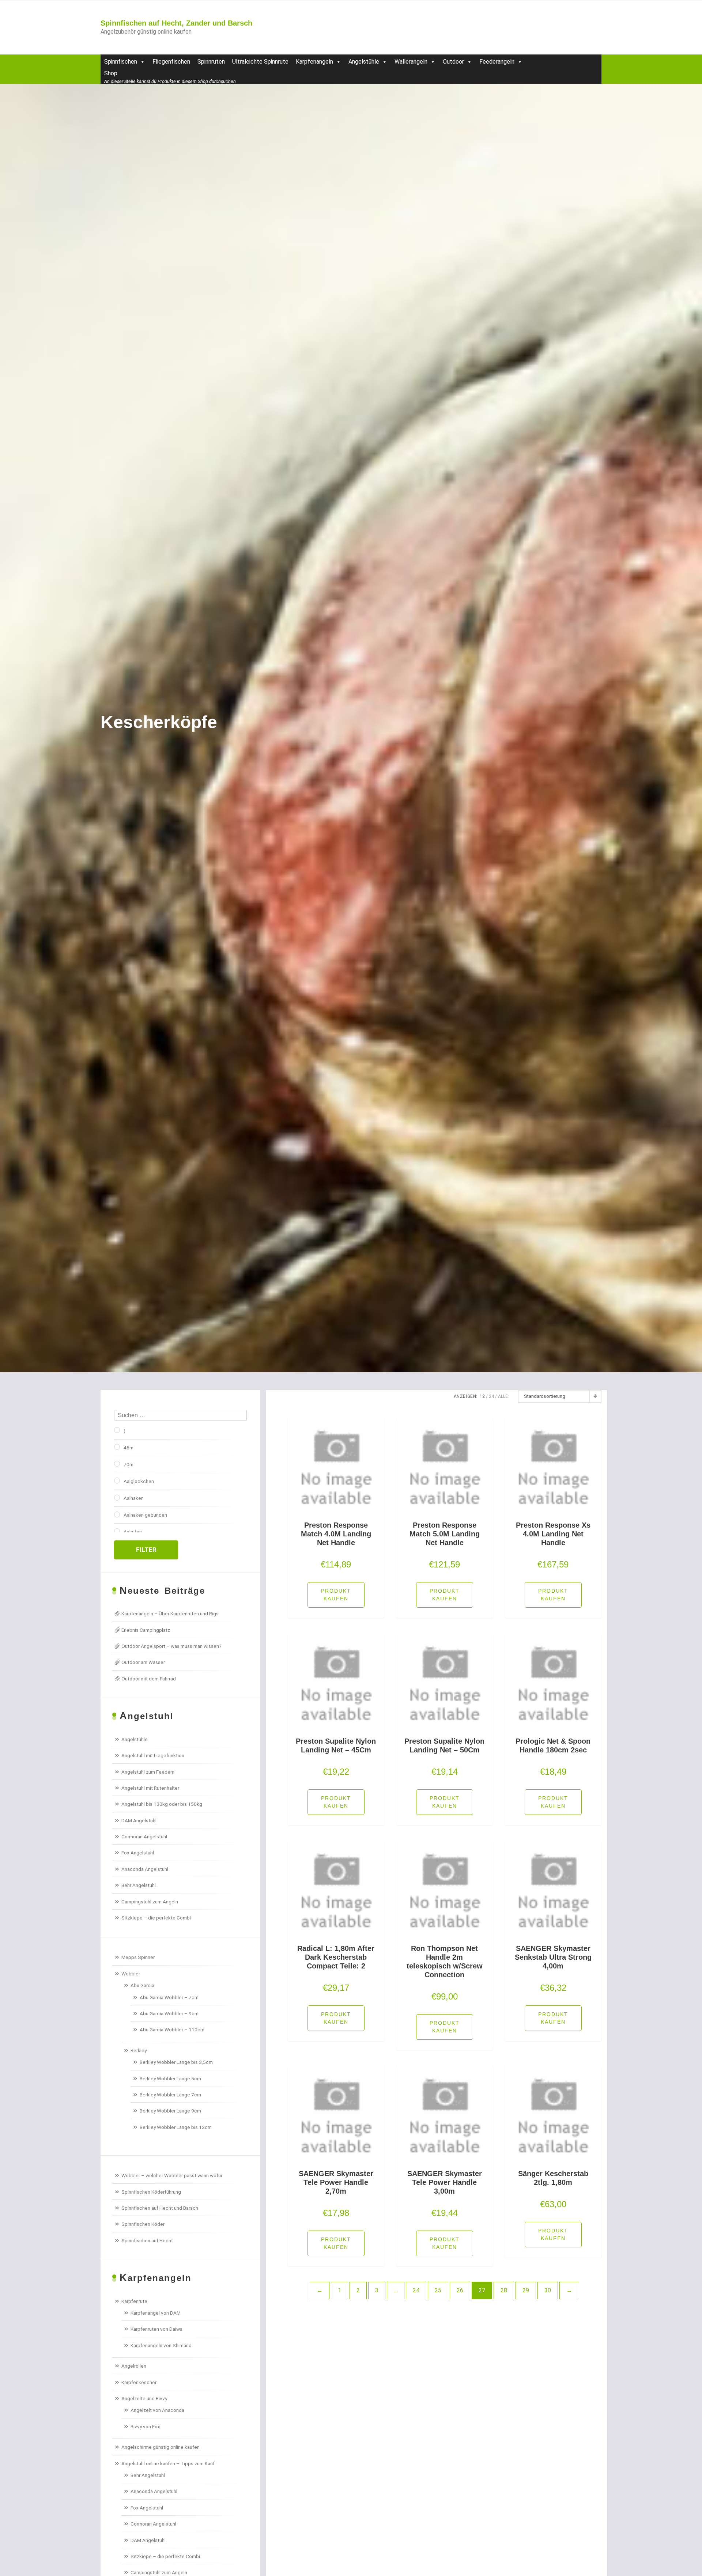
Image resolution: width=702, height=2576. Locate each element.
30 (548, 2290)
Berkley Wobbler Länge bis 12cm (176, 2127)
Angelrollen (134, 2366)
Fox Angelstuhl (138, 1853)
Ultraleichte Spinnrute (260, 62)
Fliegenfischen (171, 62)
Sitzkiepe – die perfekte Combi (156, 1918)
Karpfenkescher (139, 2382)
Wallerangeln (411, 62)
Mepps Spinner (138, 1957)
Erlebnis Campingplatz (146, 1630)
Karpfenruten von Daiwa (156, 2329)
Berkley (139, 2050)
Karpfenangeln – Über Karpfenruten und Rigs (170, 1614)
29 (526, 2290)
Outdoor (453, 62)
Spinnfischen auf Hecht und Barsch (160, 2208)
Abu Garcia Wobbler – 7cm (169, 1997)
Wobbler (131, 1974)
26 (460, 2290)
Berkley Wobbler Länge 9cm (170, 2111)
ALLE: (503, 1396)
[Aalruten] (117, 1531)
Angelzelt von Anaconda (157, 2410)
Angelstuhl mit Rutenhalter (150, 1788)
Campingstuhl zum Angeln (150, 1902)
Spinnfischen (121, 62)
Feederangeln (497, 62)
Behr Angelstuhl (139, 1885)
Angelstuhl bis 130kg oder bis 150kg (162, 1804)
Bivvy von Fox (145, 2426)
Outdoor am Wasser (143, 1662)
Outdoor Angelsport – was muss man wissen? (171, 1646)
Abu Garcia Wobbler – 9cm (169, 2013)
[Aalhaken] (117, 1498)
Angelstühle (364, 62)
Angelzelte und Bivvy (144, 2398)
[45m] (117, 1447)
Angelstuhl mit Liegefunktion (153, 1755)
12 (482, 1396)
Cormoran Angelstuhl (144, 1837)
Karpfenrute (134, 2301)
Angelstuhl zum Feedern (148, 1772)
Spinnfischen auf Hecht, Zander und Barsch (176, 23)
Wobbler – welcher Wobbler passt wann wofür (172, 2175)
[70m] (117, 1464)
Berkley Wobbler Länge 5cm (170, 2078)
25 (438, 2290)
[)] (117, 1430)
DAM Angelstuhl (139, 1820)
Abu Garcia (142, 1985)
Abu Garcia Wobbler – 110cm (172, 2030)
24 (491, 1396)
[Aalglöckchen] (117, 1480)
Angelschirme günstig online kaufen (161, 2447)
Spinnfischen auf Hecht (147, 2240)
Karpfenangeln (314, 62)
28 (504, 2290)
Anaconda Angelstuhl (145, 1869)
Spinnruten (211, 62)
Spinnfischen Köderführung (151, 2192)
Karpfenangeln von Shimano (161, 2345)
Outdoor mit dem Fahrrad (149, 1679)
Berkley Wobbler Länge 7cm (170, 2095)
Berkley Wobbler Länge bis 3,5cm (176, 2062)
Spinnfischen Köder (143, 2224)
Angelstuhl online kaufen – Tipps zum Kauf (168, 2463)
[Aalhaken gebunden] (117, 1514)
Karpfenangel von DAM (156, 2313)
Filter (146, 1550)
